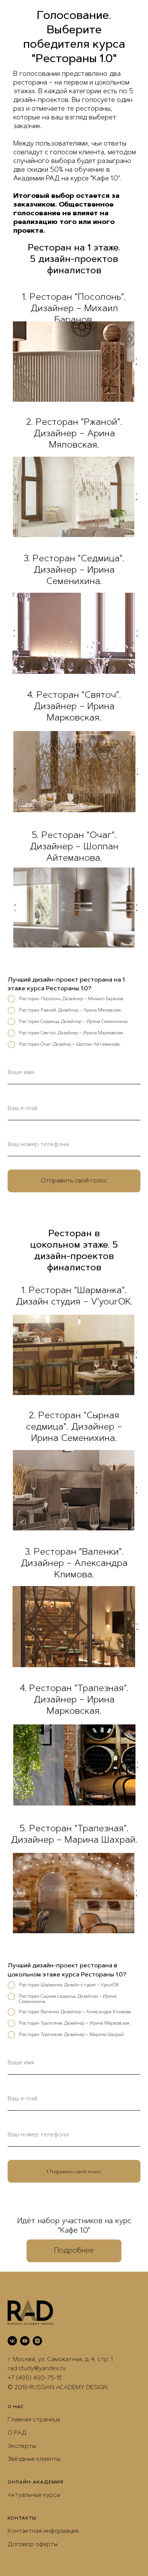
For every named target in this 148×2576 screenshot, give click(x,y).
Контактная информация (43, 2531)
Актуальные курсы (34, 2495)
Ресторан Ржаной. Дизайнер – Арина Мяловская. (70, 1010)
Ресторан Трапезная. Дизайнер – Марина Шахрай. (72, 2035)
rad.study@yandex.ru (37, 2369)
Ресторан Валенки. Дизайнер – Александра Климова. (75, 2012)
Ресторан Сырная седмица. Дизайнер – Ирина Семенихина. (68, 1999)
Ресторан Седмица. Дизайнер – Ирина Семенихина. (74, 1022)
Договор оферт (31, 2545)
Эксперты (22, 2446)
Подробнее (74, 2251)
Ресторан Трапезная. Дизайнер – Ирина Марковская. (75, 2023)
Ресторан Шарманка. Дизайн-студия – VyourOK (69, 1985)
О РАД (17, 2433)
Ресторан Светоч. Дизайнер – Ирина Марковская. (71, 1033)
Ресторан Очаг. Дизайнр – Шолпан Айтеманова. (70, 1044)
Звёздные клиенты (34, 2459)
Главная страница (34, 2420)
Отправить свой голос (74, 1181)
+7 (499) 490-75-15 (35, 2378)
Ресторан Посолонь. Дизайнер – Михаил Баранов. (71, 999)
